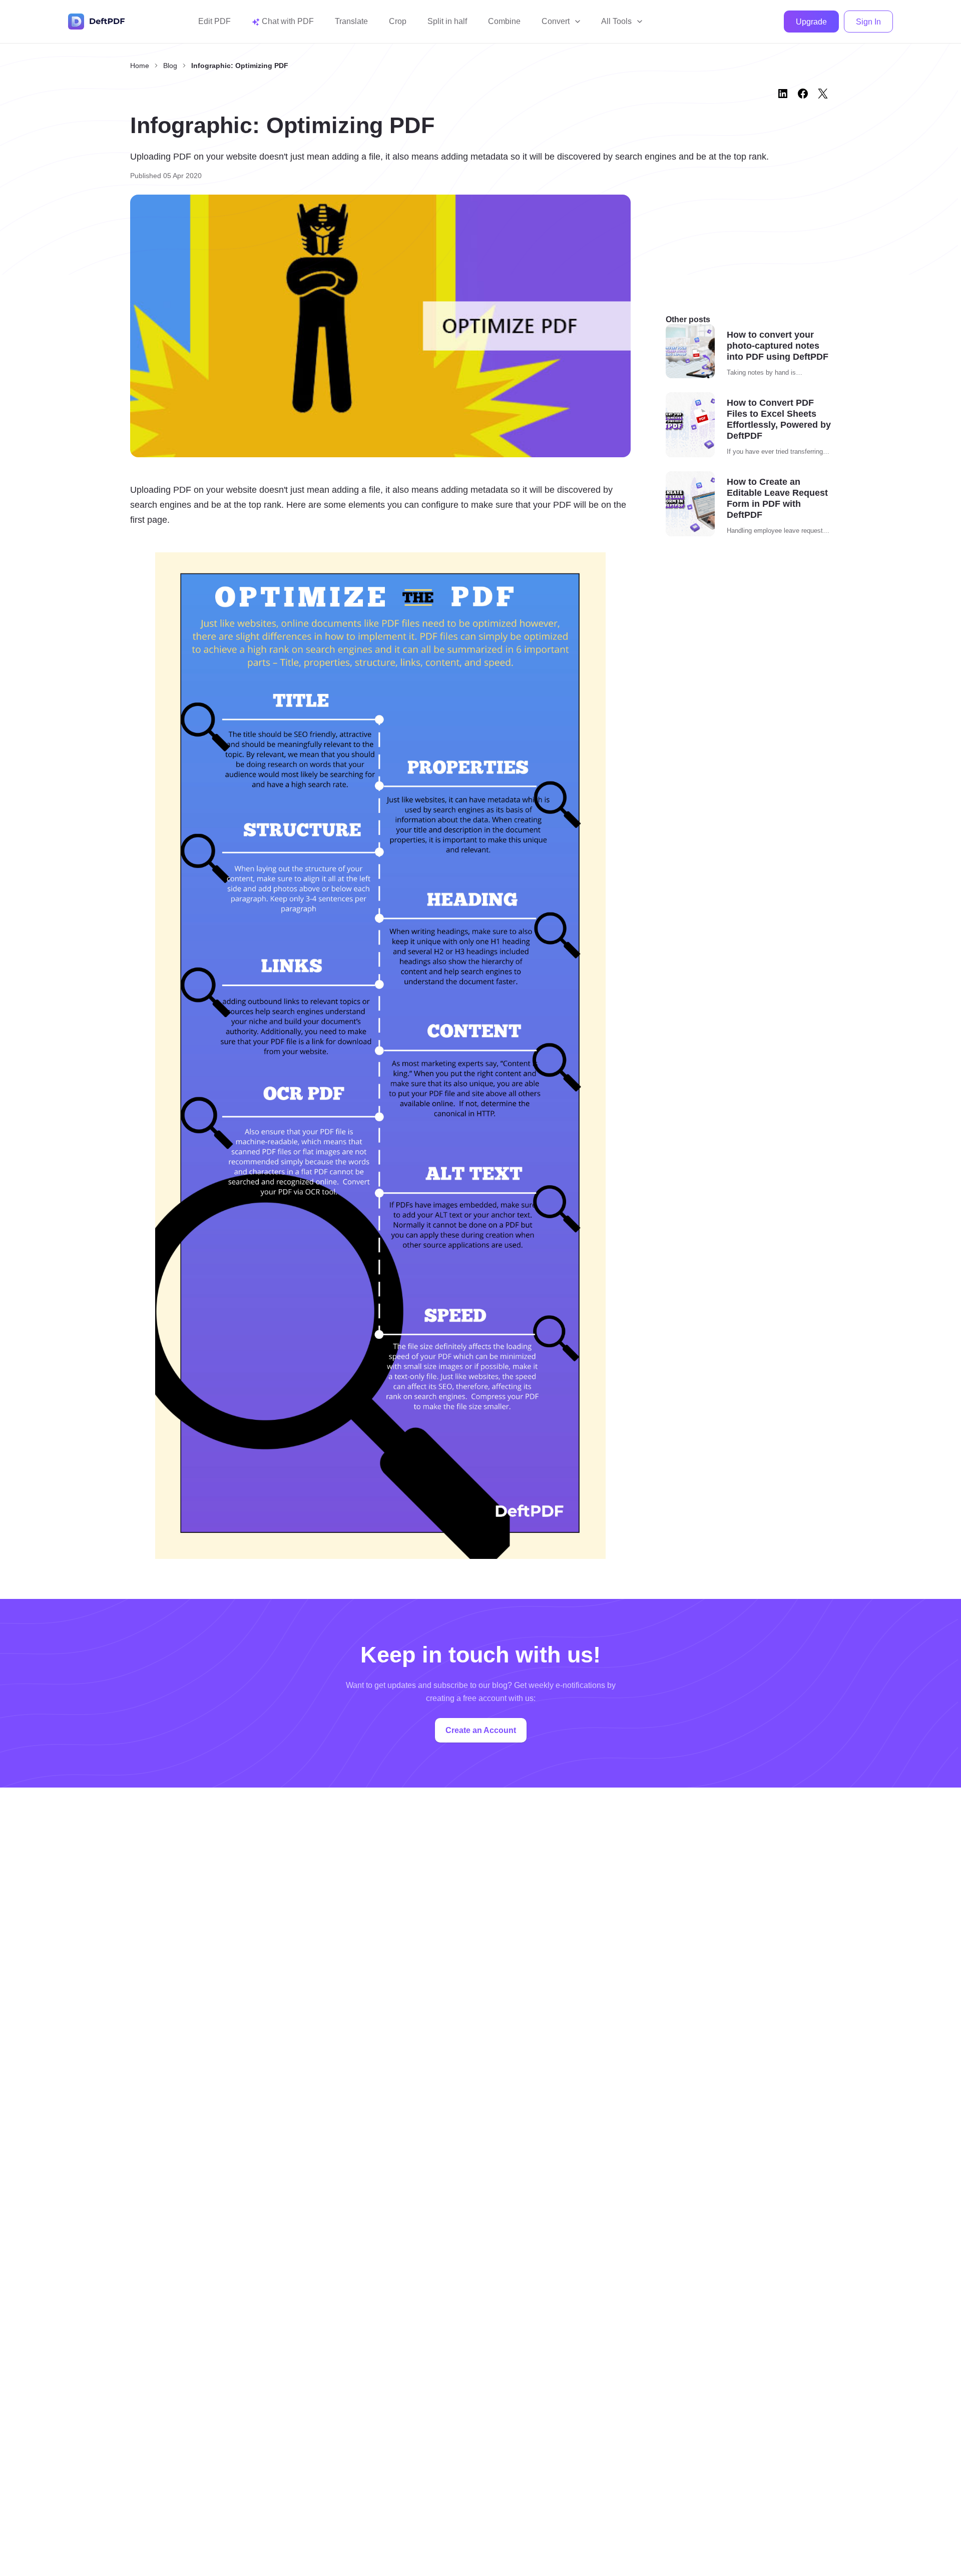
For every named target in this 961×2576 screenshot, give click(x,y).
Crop (398, 21)
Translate (351, 21)
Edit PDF (214, 21)
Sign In (868, 22)
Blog (170, 66)
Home (140, 66)
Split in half (447, 21)
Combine (504, 21)
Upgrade (811, 22)
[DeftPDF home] (97, 22)
